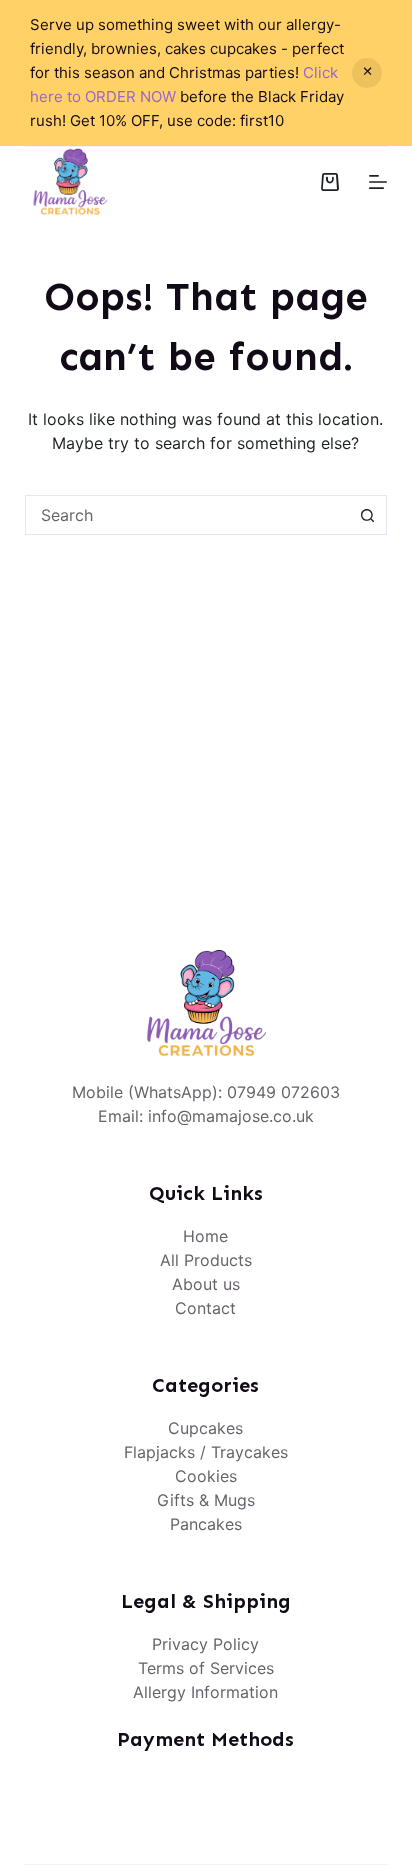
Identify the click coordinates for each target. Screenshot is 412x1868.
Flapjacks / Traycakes (206, 1452)
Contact (205, 1308)
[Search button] (367, 515)
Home (205, 1236)
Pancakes (206, 1524)
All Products (206, 1260)
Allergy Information (205, 1692)
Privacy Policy (205, 1644)
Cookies (206, 1476)
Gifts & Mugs (206, 1500)
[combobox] (187, 515)
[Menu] (378, 182)
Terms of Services (206, 1668)
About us (206, 1284)
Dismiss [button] (367, 73)
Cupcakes (205, 1428)
